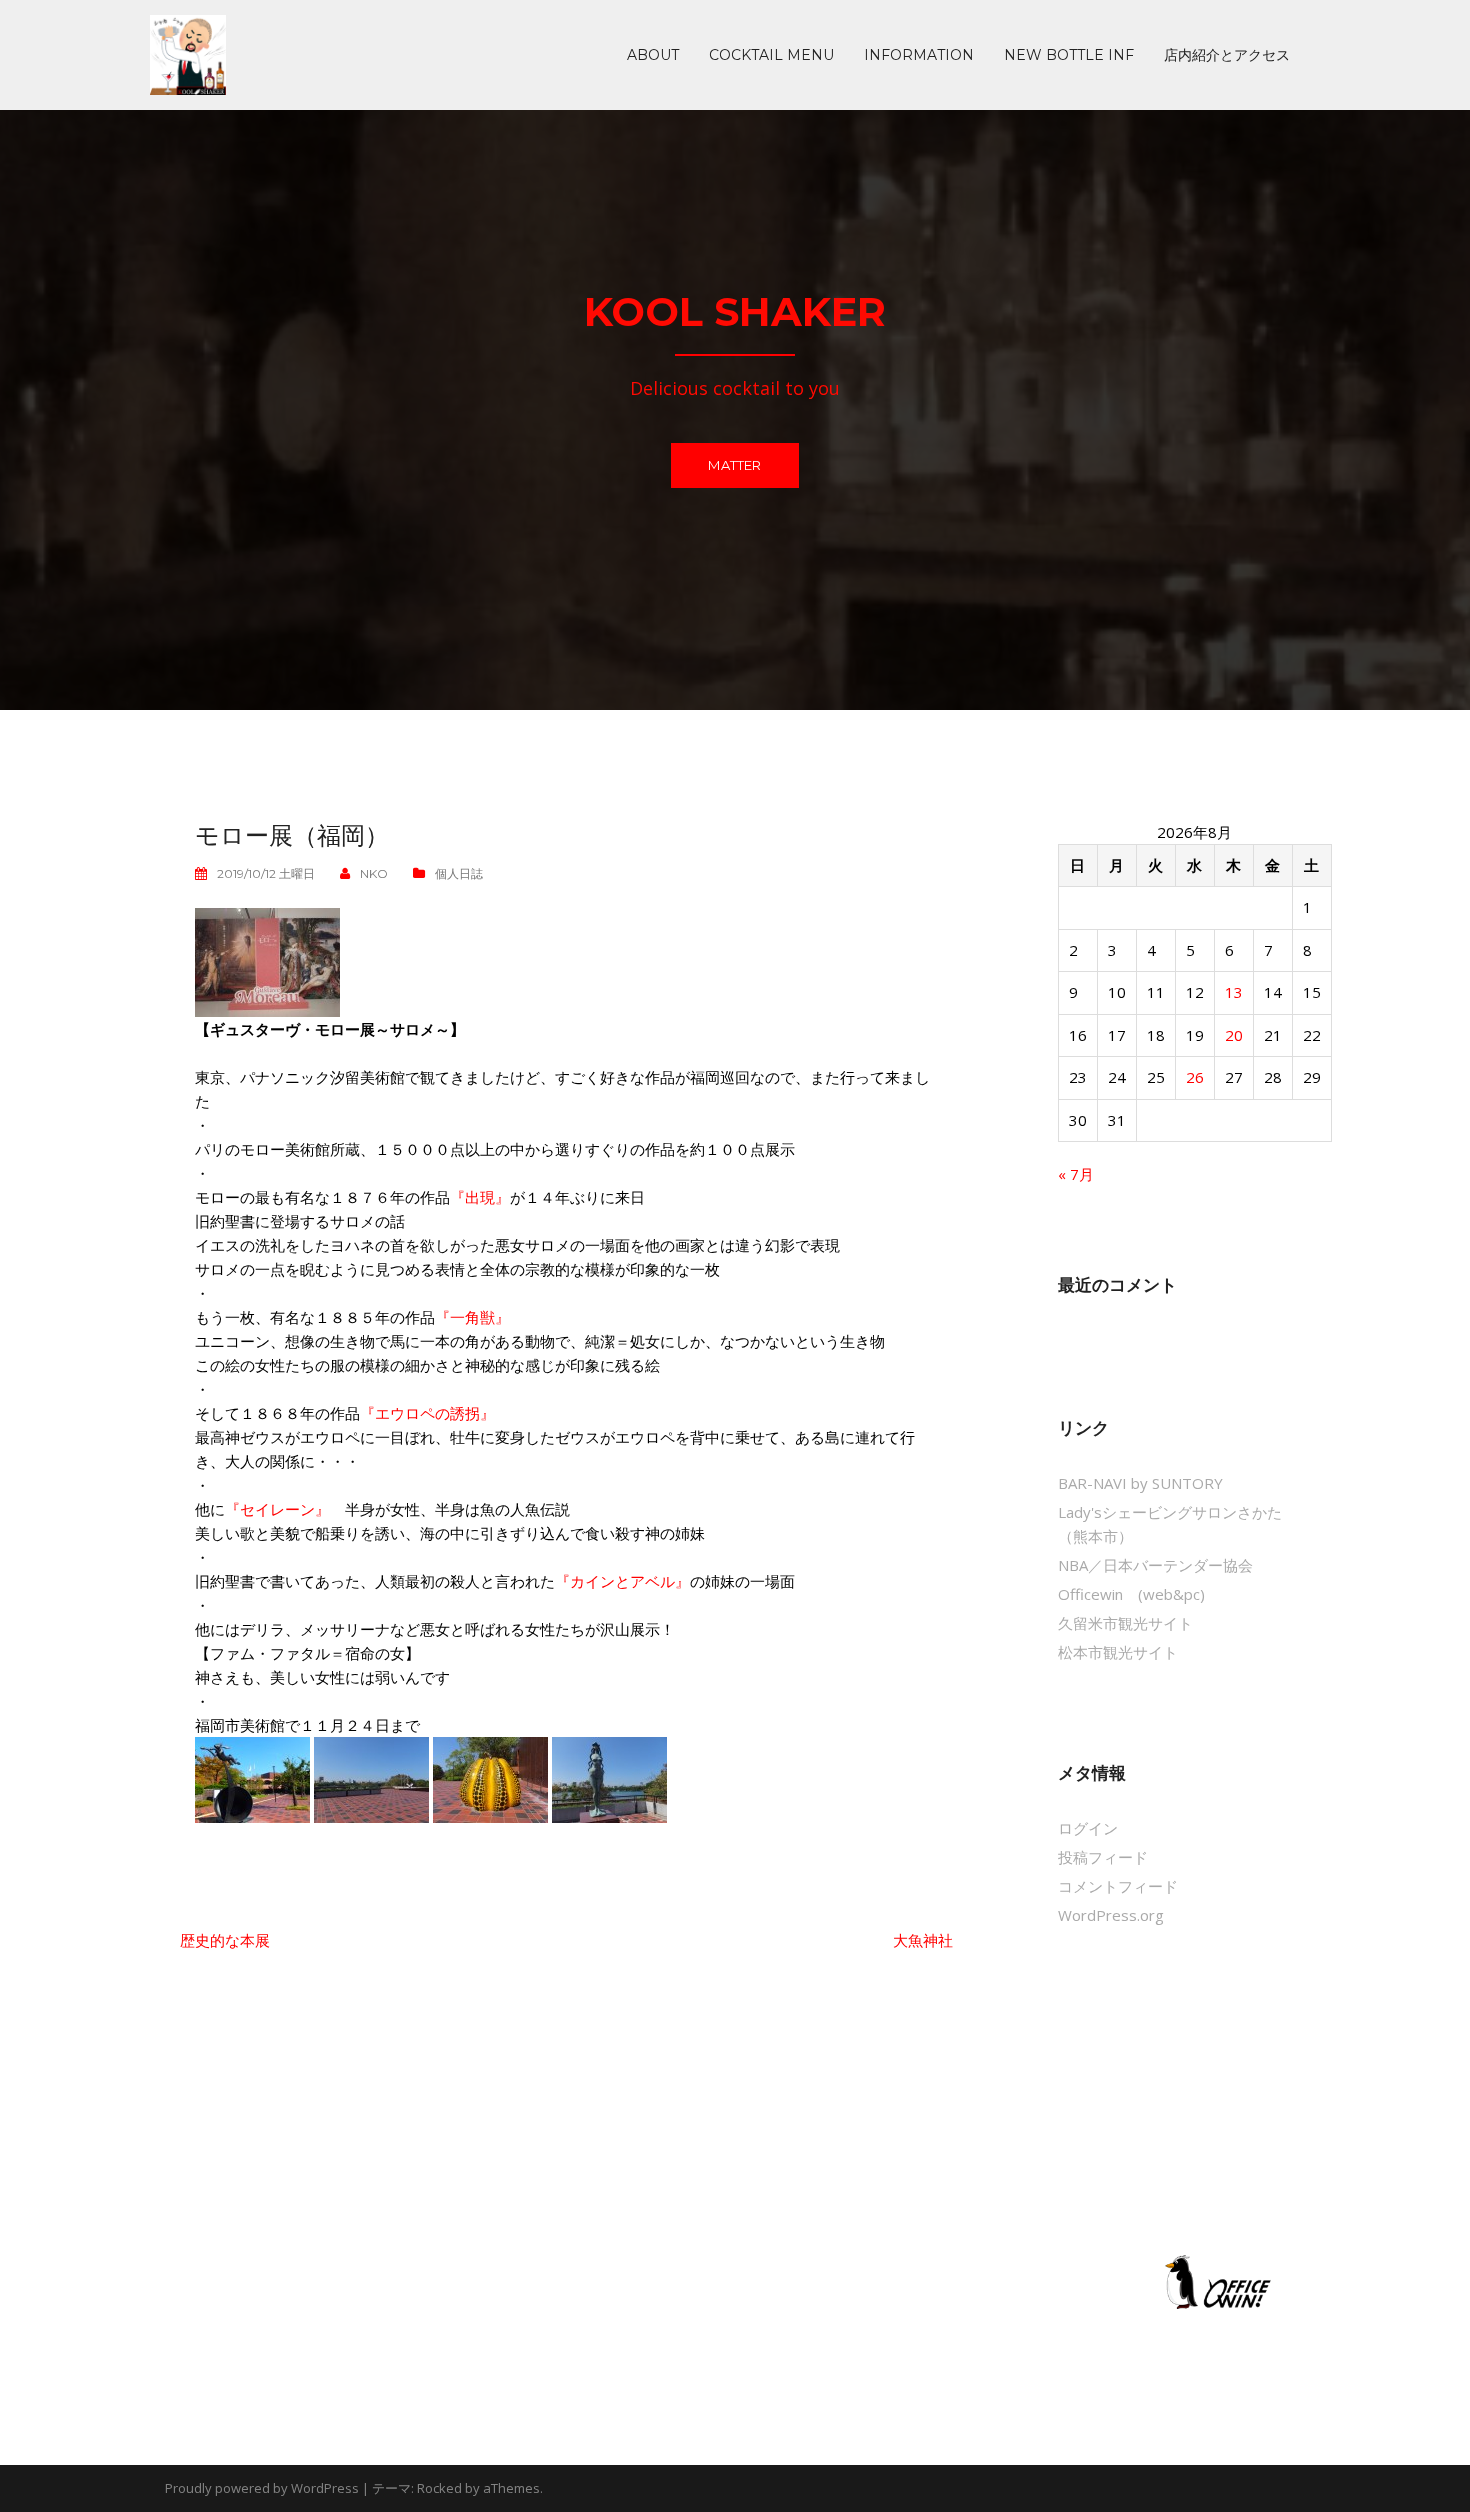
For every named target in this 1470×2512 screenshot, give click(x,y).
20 (1234, 1035)
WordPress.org (1111, 1915)
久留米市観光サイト (1125, 1623)
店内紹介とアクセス (1227, 55)
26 (1195, 1077)
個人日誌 (459, 873)
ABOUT (653, 55)
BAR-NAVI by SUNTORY (1140, 1483)
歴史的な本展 (225, 1940)
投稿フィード (1103, 1857)
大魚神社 (923, 1940)
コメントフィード (1118, 1886)
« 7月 (1076, 1174)
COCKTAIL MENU (771, 55)
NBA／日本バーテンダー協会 (1155, 1565)
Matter (734, 465)
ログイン (1088, 1828)
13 (1234, 992)
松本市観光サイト (1118, 1652)
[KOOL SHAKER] (188, 53)
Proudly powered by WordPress (262, 2488)
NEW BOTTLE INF (1069, 55)
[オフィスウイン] (1215, 2281)
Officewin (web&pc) (1131, 1594)
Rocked (439, 2488)
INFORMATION (919, 55)
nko (374, 873)
